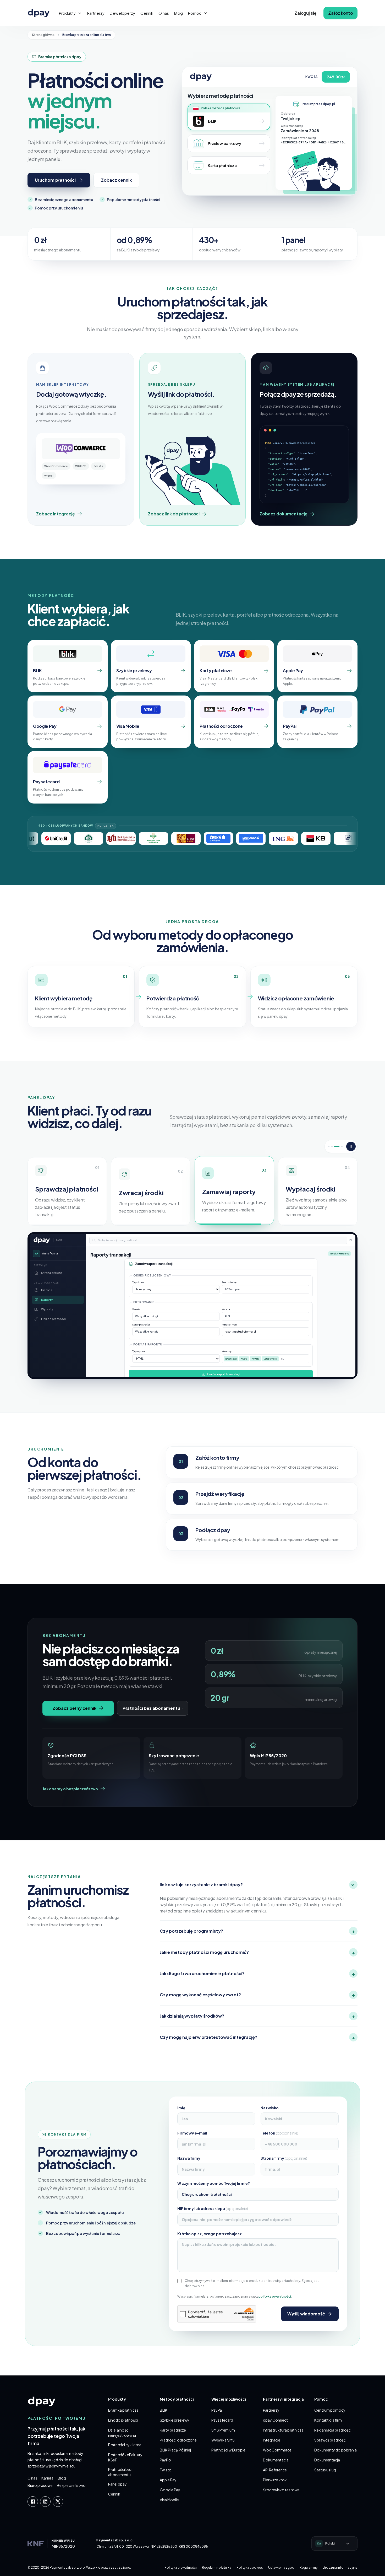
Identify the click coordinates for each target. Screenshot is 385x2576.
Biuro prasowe (40, 2485)
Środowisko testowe (281, 2490)
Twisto (166, 2470)
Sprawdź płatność (330, 2440)
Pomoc (195, 13)
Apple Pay (168, 2480)
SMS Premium (223, 2430)
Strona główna (43, 35)
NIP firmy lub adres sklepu (213, 2208)
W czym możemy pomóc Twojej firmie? (214, 2183)
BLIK (164, 2410)
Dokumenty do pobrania (335, 2450)
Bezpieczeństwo (71, 2485)
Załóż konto (340, 13)
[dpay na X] (58, 2502)
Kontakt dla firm (328, 2420)
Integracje (272, 2440)
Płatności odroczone (178, 2440)
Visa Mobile (169, 2500)
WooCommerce (277, 2450)
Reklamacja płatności (333, 2430)
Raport (324, 1320)
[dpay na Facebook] (33, 2502)
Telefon (279, 2133)
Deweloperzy (122, 13)
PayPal (217, 2410)
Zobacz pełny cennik (75, 1708)
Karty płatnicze (173, 2430)
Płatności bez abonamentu (151, 1708)
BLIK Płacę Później (175, 2450)
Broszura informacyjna (340, 2567)
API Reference (275, 2470)
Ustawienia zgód (281, 2567)
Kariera (47, 2478)
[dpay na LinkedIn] (45, 2502)
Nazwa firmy (189, 2158)
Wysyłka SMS (223, 2440)
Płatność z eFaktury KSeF (125, 2457)
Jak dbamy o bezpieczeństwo (70, 1789)
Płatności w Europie (228, 2450)
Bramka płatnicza (123, 2410)
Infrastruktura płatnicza (283, 2430)
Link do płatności (123, 2420)
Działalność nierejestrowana (122, 2433)
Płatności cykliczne (125, 2445)
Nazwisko (270, 2108)
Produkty (67, 13)
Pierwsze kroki (275, 2480)
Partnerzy (96, 13)
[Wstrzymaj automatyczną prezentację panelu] (351, 1146)
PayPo (165, 2460)
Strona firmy (284, 2158)
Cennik (147, 13)
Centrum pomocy (330, 2410)
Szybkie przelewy (175, 2420)
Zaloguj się (306, 13)
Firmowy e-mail (192, 2133)
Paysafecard (222, 2420)
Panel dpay (117, 2484)
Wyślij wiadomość (306, 2314)
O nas (164, 13)
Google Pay (170, 2490)
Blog (178, 13)
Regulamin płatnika (217, 2567)
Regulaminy (309, 2567)
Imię (181, 2108)
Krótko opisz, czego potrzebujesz (210, 2234)
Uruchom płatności (55, 180)
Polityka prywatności (181, 2567)
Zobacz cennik (116, 180)
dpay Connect (275, 2420)
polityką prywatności (275, 2296)
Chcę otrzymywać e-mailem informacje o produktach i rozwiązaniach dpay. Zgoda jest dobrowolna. (252, 2283)
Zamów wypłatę (122, 1277)
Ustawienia (319, 1278)
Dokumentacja (276, 2460)
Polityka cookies (250, 2567)
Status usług (325, 2470)
